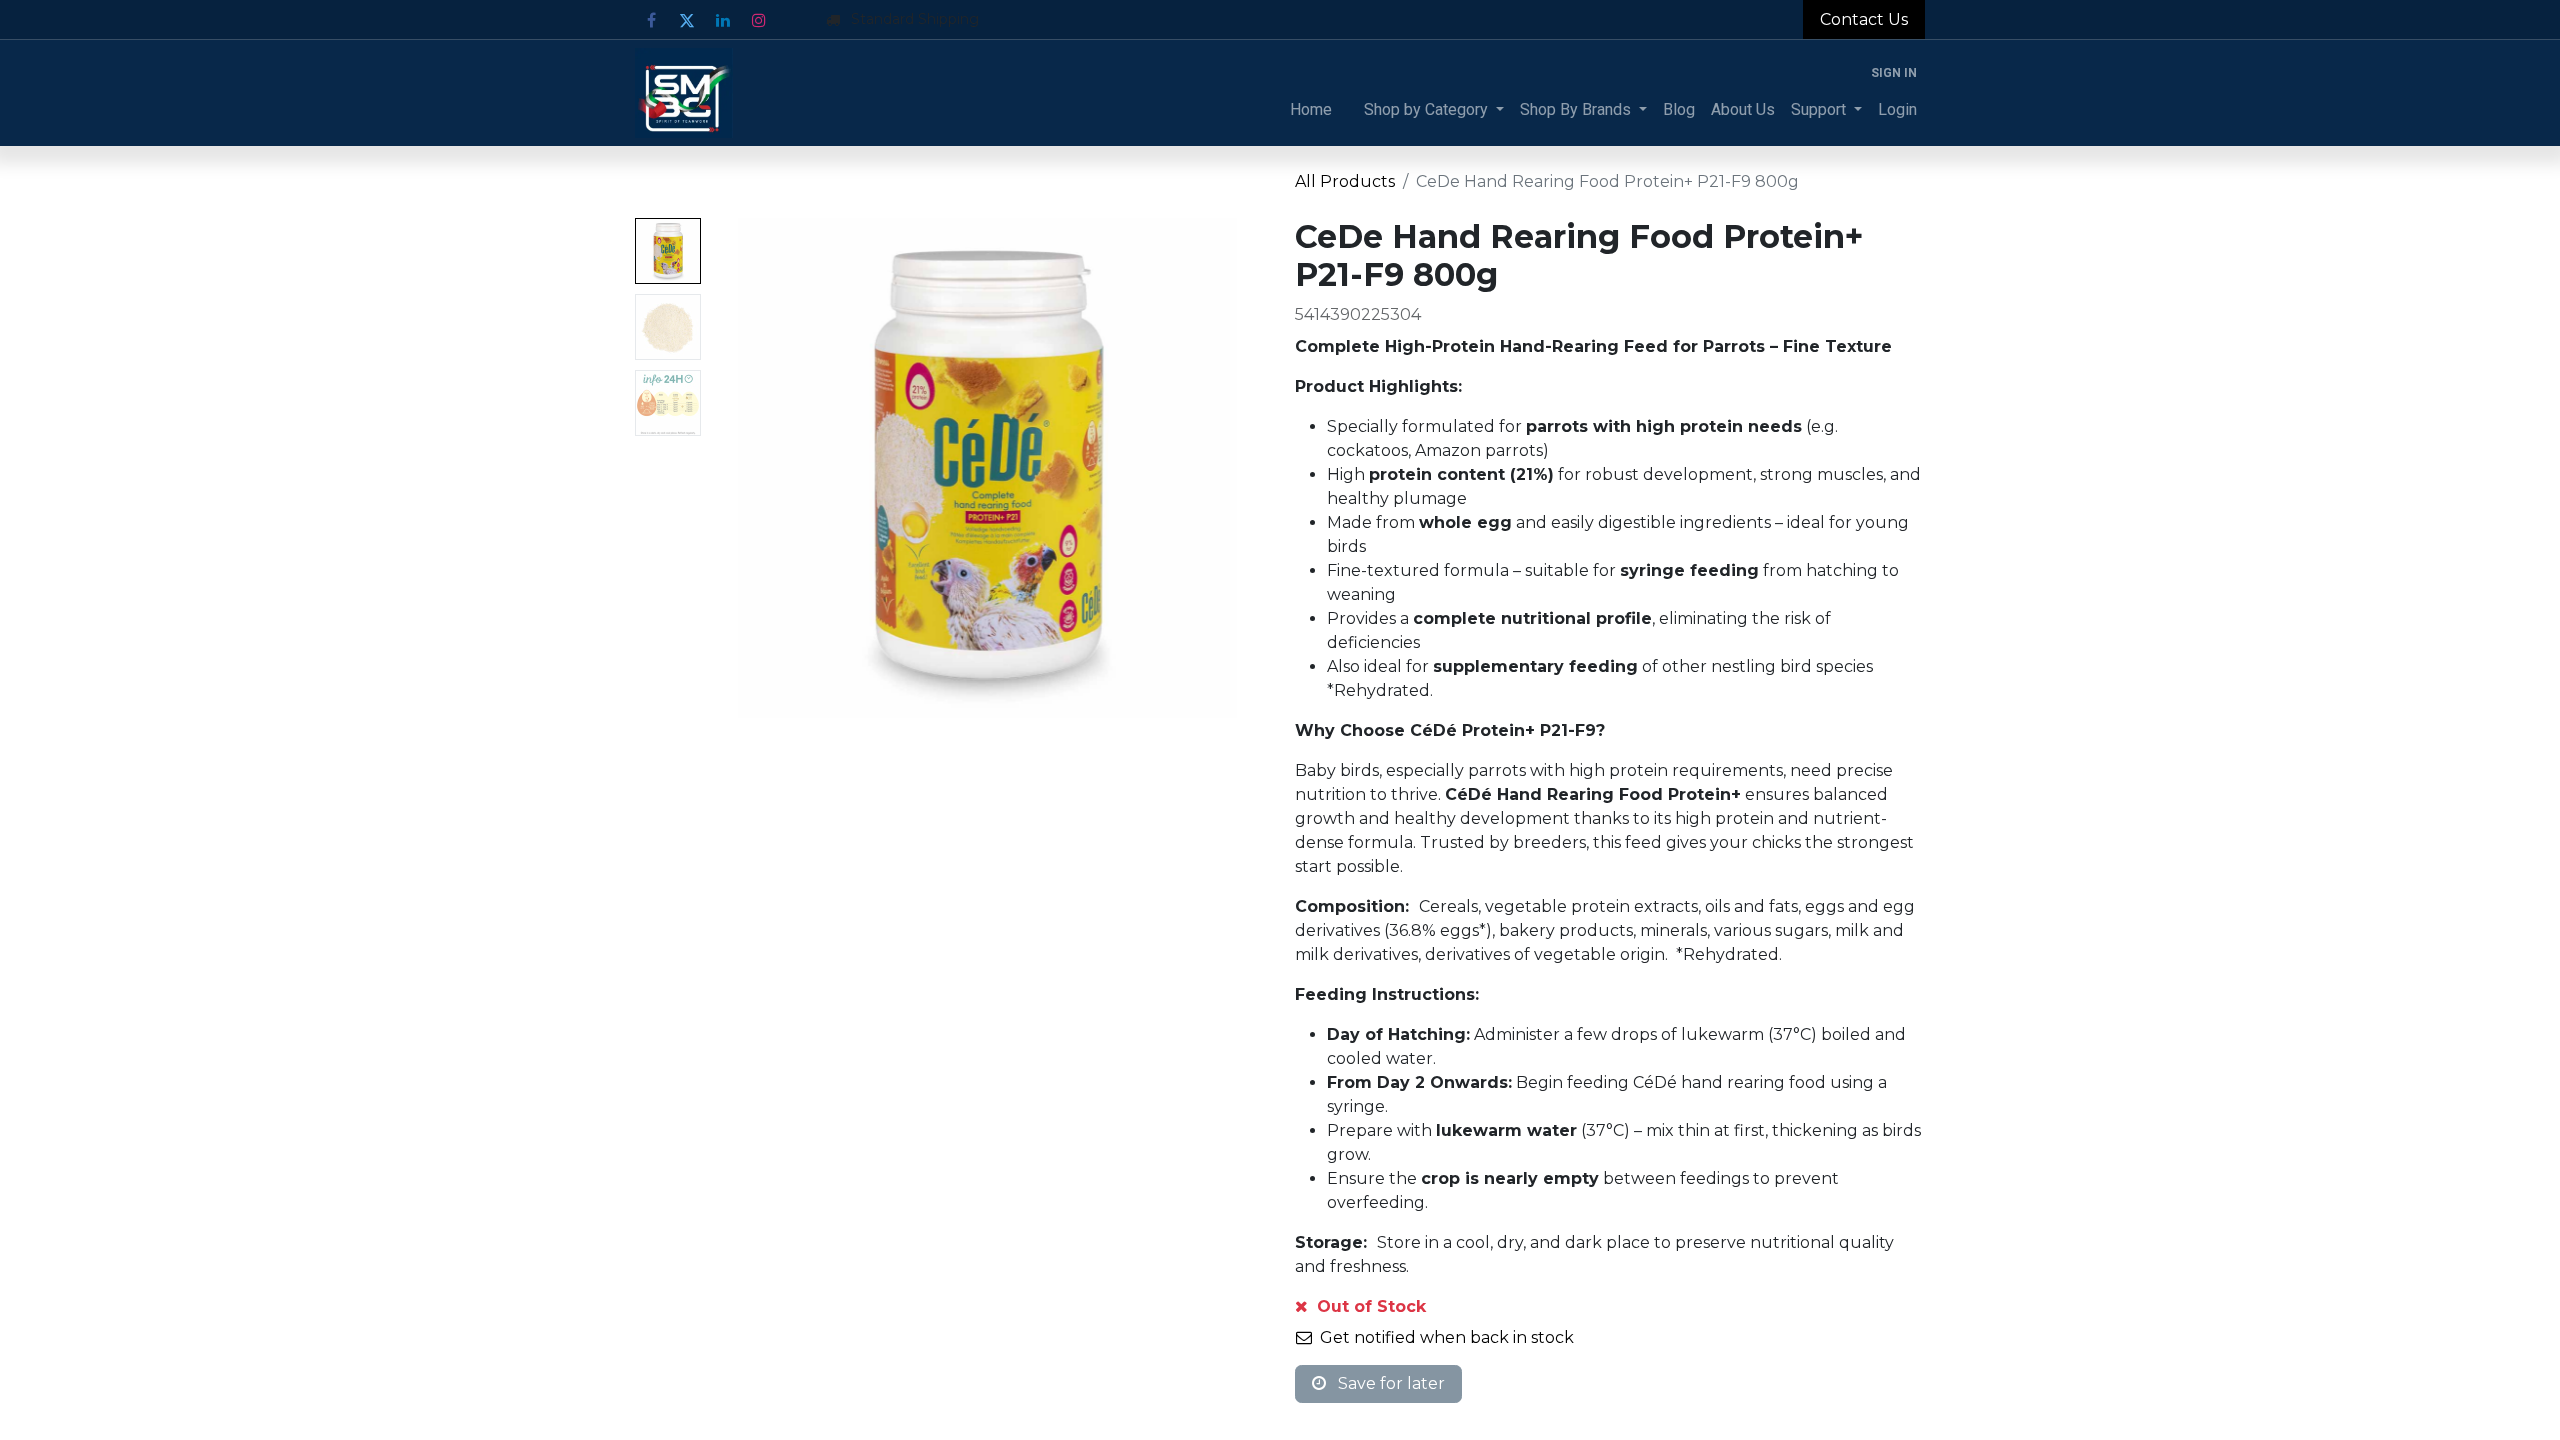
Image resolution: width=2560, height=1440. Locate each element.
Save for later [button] (1389, 1383)
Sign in (1894, 73)
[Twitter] (687, 20)
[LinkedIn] (723, 20)
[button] (750, 468)
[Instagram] (759, 20)
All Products (1345, 181)
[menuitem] (1311, 110)
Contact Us (1864, 19)
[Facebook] (651, 20)
